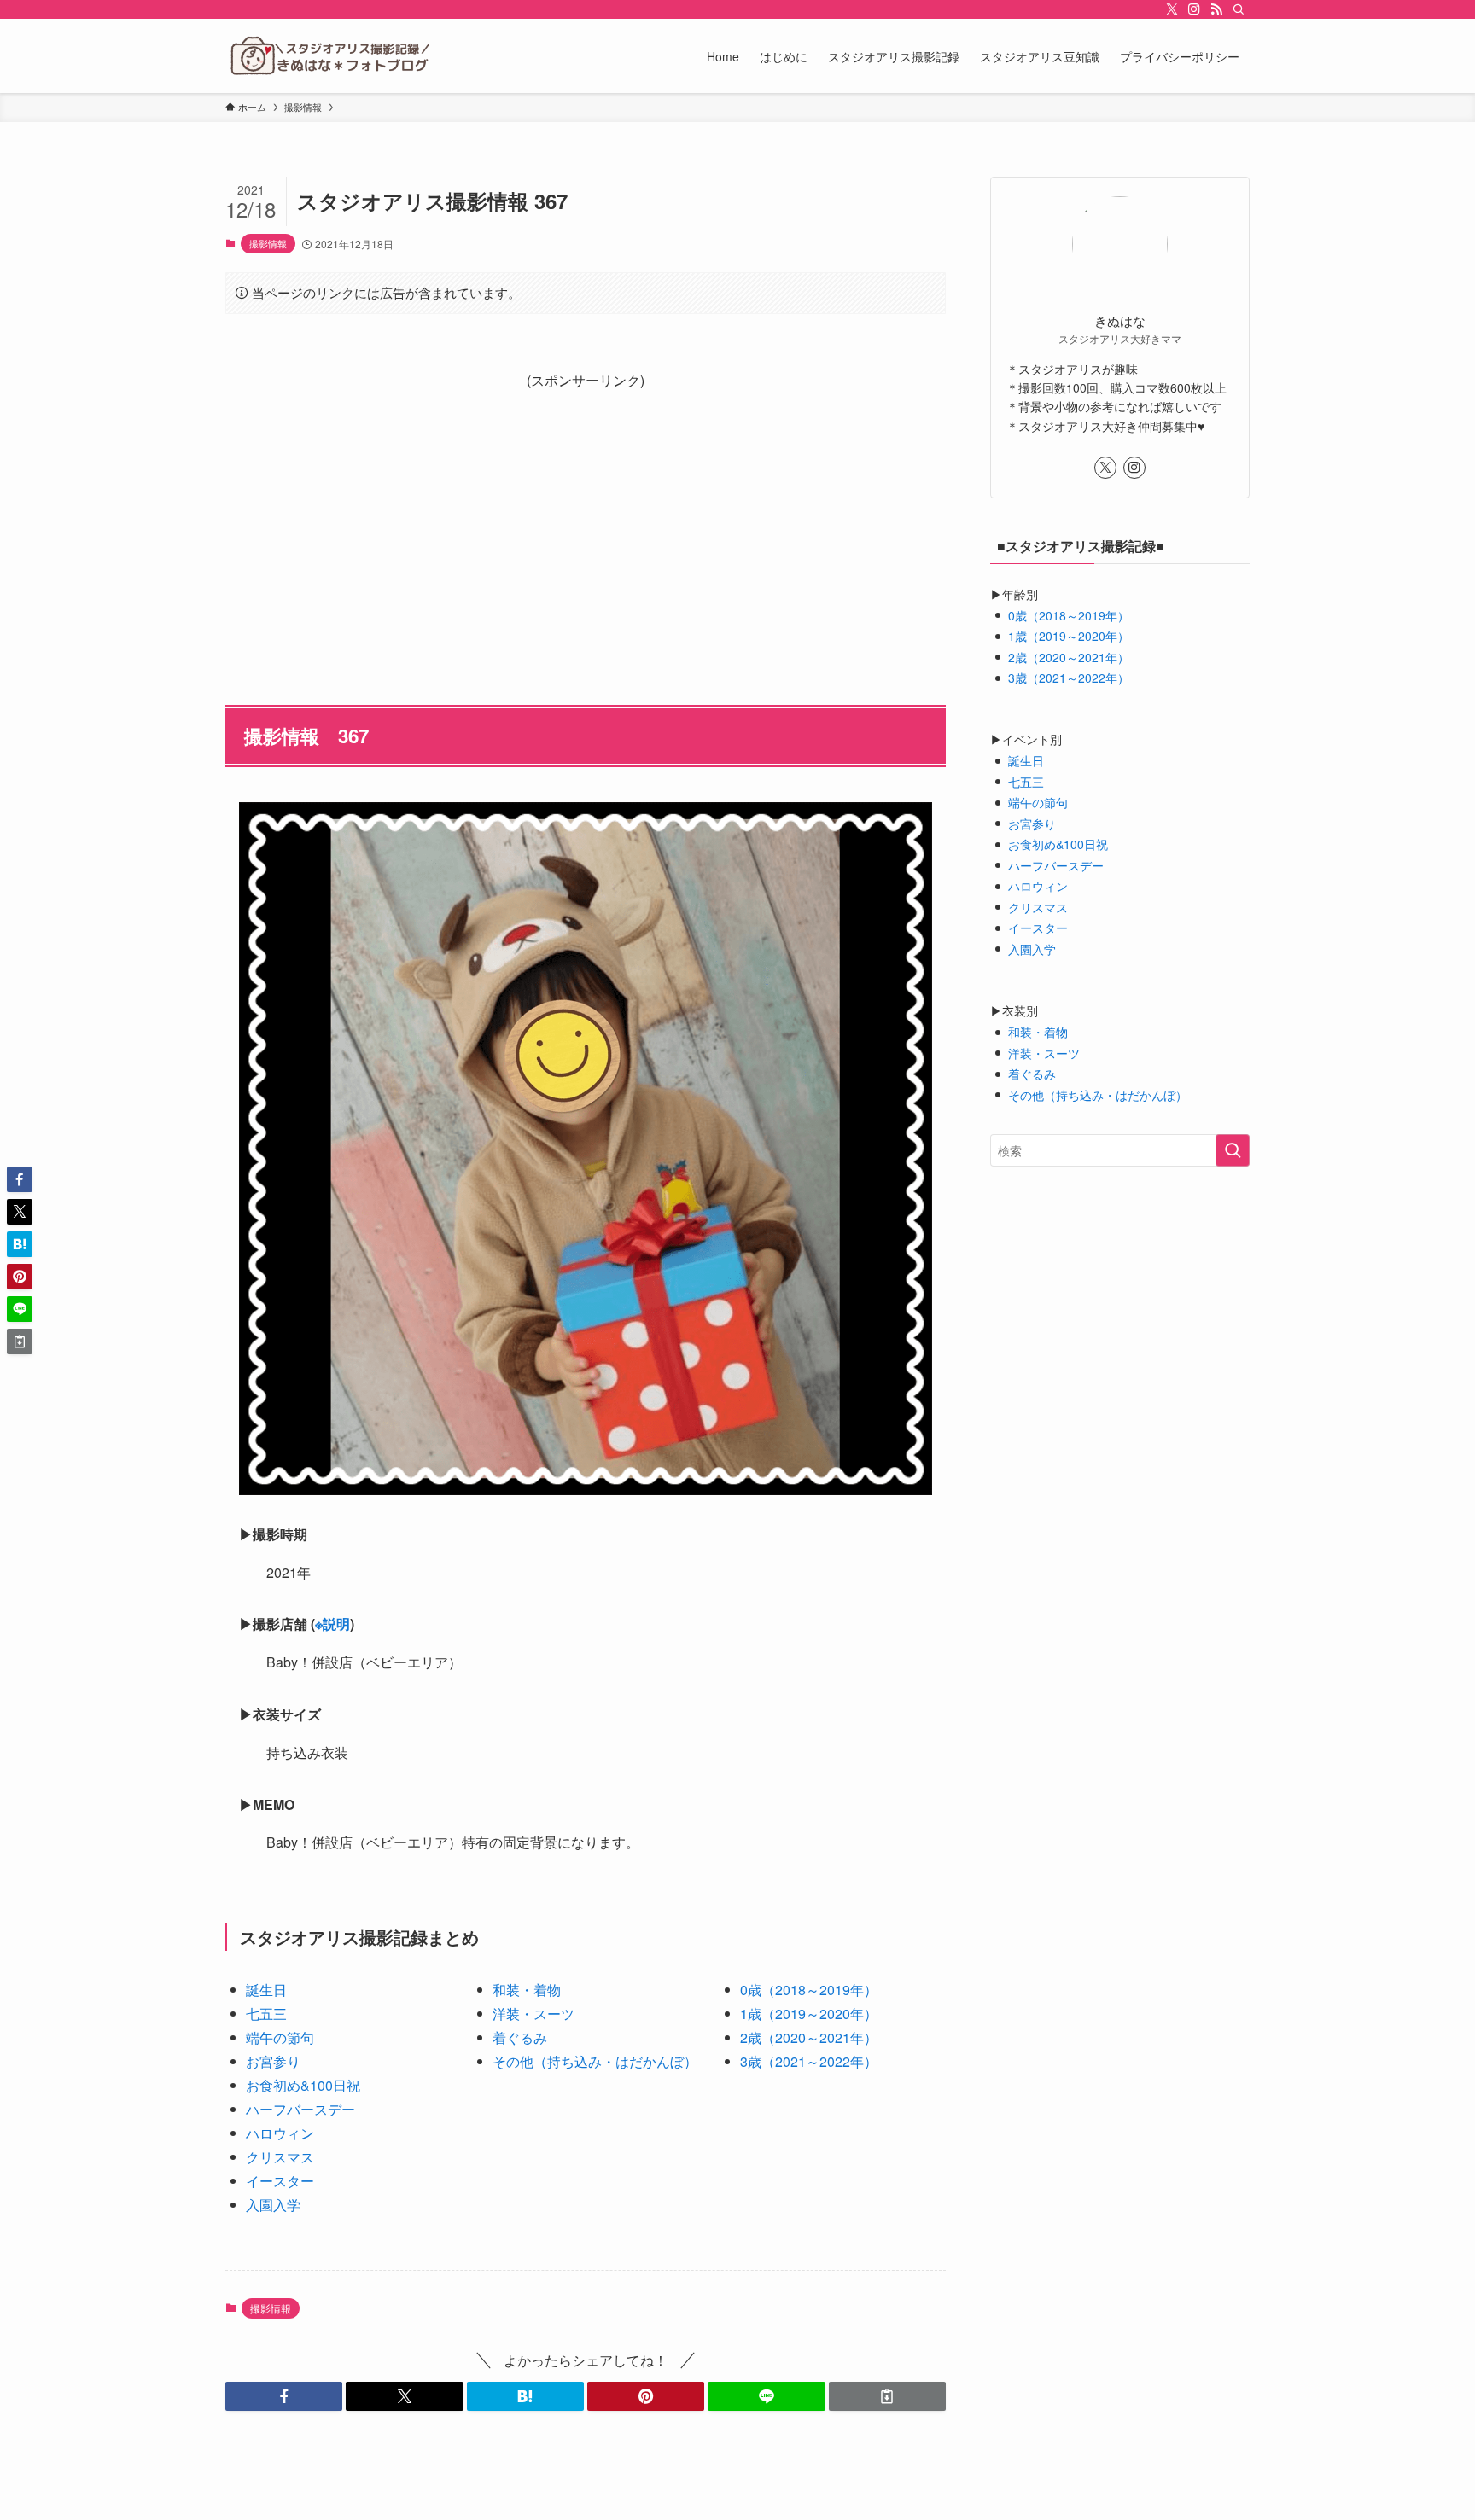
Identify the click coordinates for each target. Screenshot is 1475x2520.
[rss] (1216, 9)
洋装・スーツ (533, 2014)
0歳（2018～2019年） (809, 1990)
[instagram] (1194, 9)
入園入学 (273, 2205)
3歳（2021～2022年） (809, 2061)
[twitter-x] (1172, 9)
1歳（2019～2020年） (809, 2014)
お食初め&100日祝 (303, 2085)
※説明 (332, 1624)
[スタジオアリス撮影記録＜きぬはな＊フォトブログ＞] (329, 56)
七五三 (266, 2014)
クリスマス (280, 2157)
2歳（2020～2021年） (809, 2037)
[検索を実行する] (1233, 1150)
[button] (284, 2396)
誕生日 (266, 1990)
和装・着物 (527, 1990)
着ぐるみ (520, 2037)
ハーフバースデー (300, 2109)
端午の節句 (280, 2037)
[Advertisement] (586, 513)
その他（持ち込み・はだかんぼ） (595, 2061)
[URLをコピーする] (887, 2396)
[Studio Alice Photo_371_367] (586, 1149)
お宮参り (273, 2061)
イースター (280, 2181)
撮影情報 (268, 243)
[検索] (1239, 9)
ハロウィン (280, 2133)
